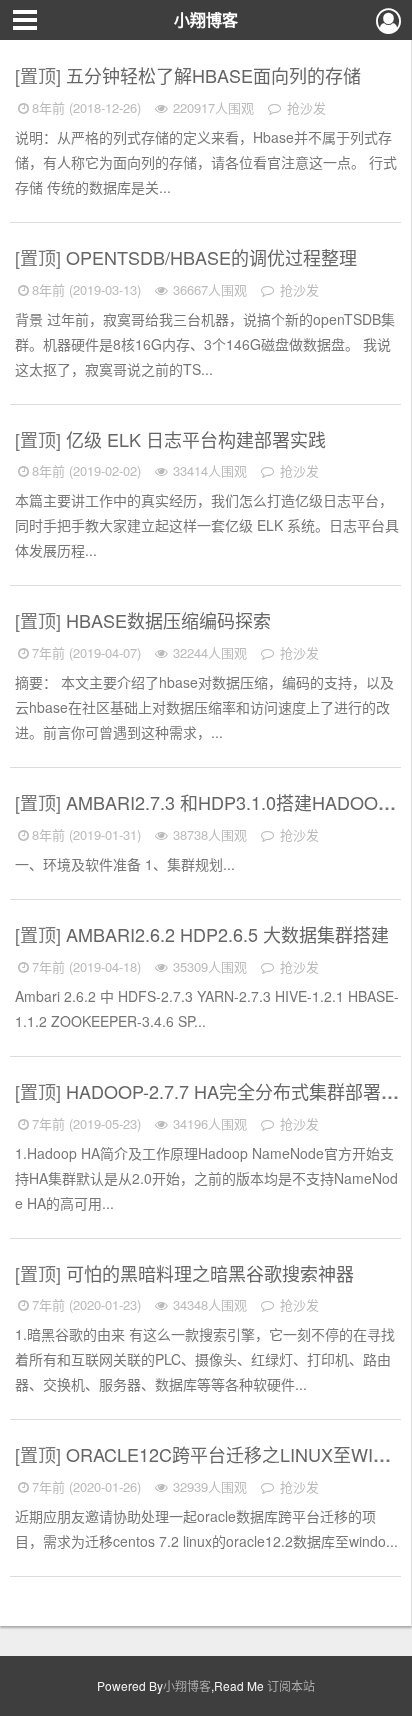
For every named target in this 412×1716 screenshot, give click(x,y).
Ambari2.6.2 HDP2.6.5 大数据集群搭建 (230, 934)
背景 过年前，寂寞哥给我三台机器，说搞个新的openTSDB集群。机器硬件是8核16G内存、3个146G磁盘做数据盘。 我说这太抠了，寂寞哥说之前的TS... (205, 344)
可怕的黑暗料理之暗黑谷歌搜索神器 (212, 1273)
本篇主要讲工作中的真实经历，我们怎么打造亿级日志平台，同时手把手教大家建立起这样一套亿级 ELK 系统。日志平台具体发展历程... (207, 525)
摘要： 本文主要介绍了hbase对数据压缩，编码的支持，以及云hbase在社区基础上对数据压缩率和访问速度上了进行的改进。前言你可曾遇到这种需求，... (204, 707)
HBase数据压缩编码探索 (171, 620)
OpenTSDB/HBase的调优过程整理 (214, 257)
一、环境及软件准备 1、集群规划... (125, 864)
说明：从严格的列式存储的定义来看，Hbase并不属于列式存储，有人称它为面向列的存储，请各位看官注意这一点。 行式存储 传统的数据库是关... (206, 162)
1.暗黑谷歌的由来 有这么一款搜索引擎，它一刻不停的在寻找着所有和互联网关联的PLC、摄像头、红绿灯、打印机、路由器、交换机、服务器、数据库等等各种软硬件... (205, 1359)
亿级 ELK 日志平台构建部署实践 (198, 439)
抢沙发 (304, 107)
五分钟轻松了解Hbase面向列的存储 (216, 75)
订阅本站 (291, 1685)
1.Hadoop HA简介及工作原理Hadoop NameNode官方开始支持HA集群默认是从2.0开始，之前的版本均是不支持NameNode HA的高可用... (206, 1178)
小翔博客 (206, 19)
